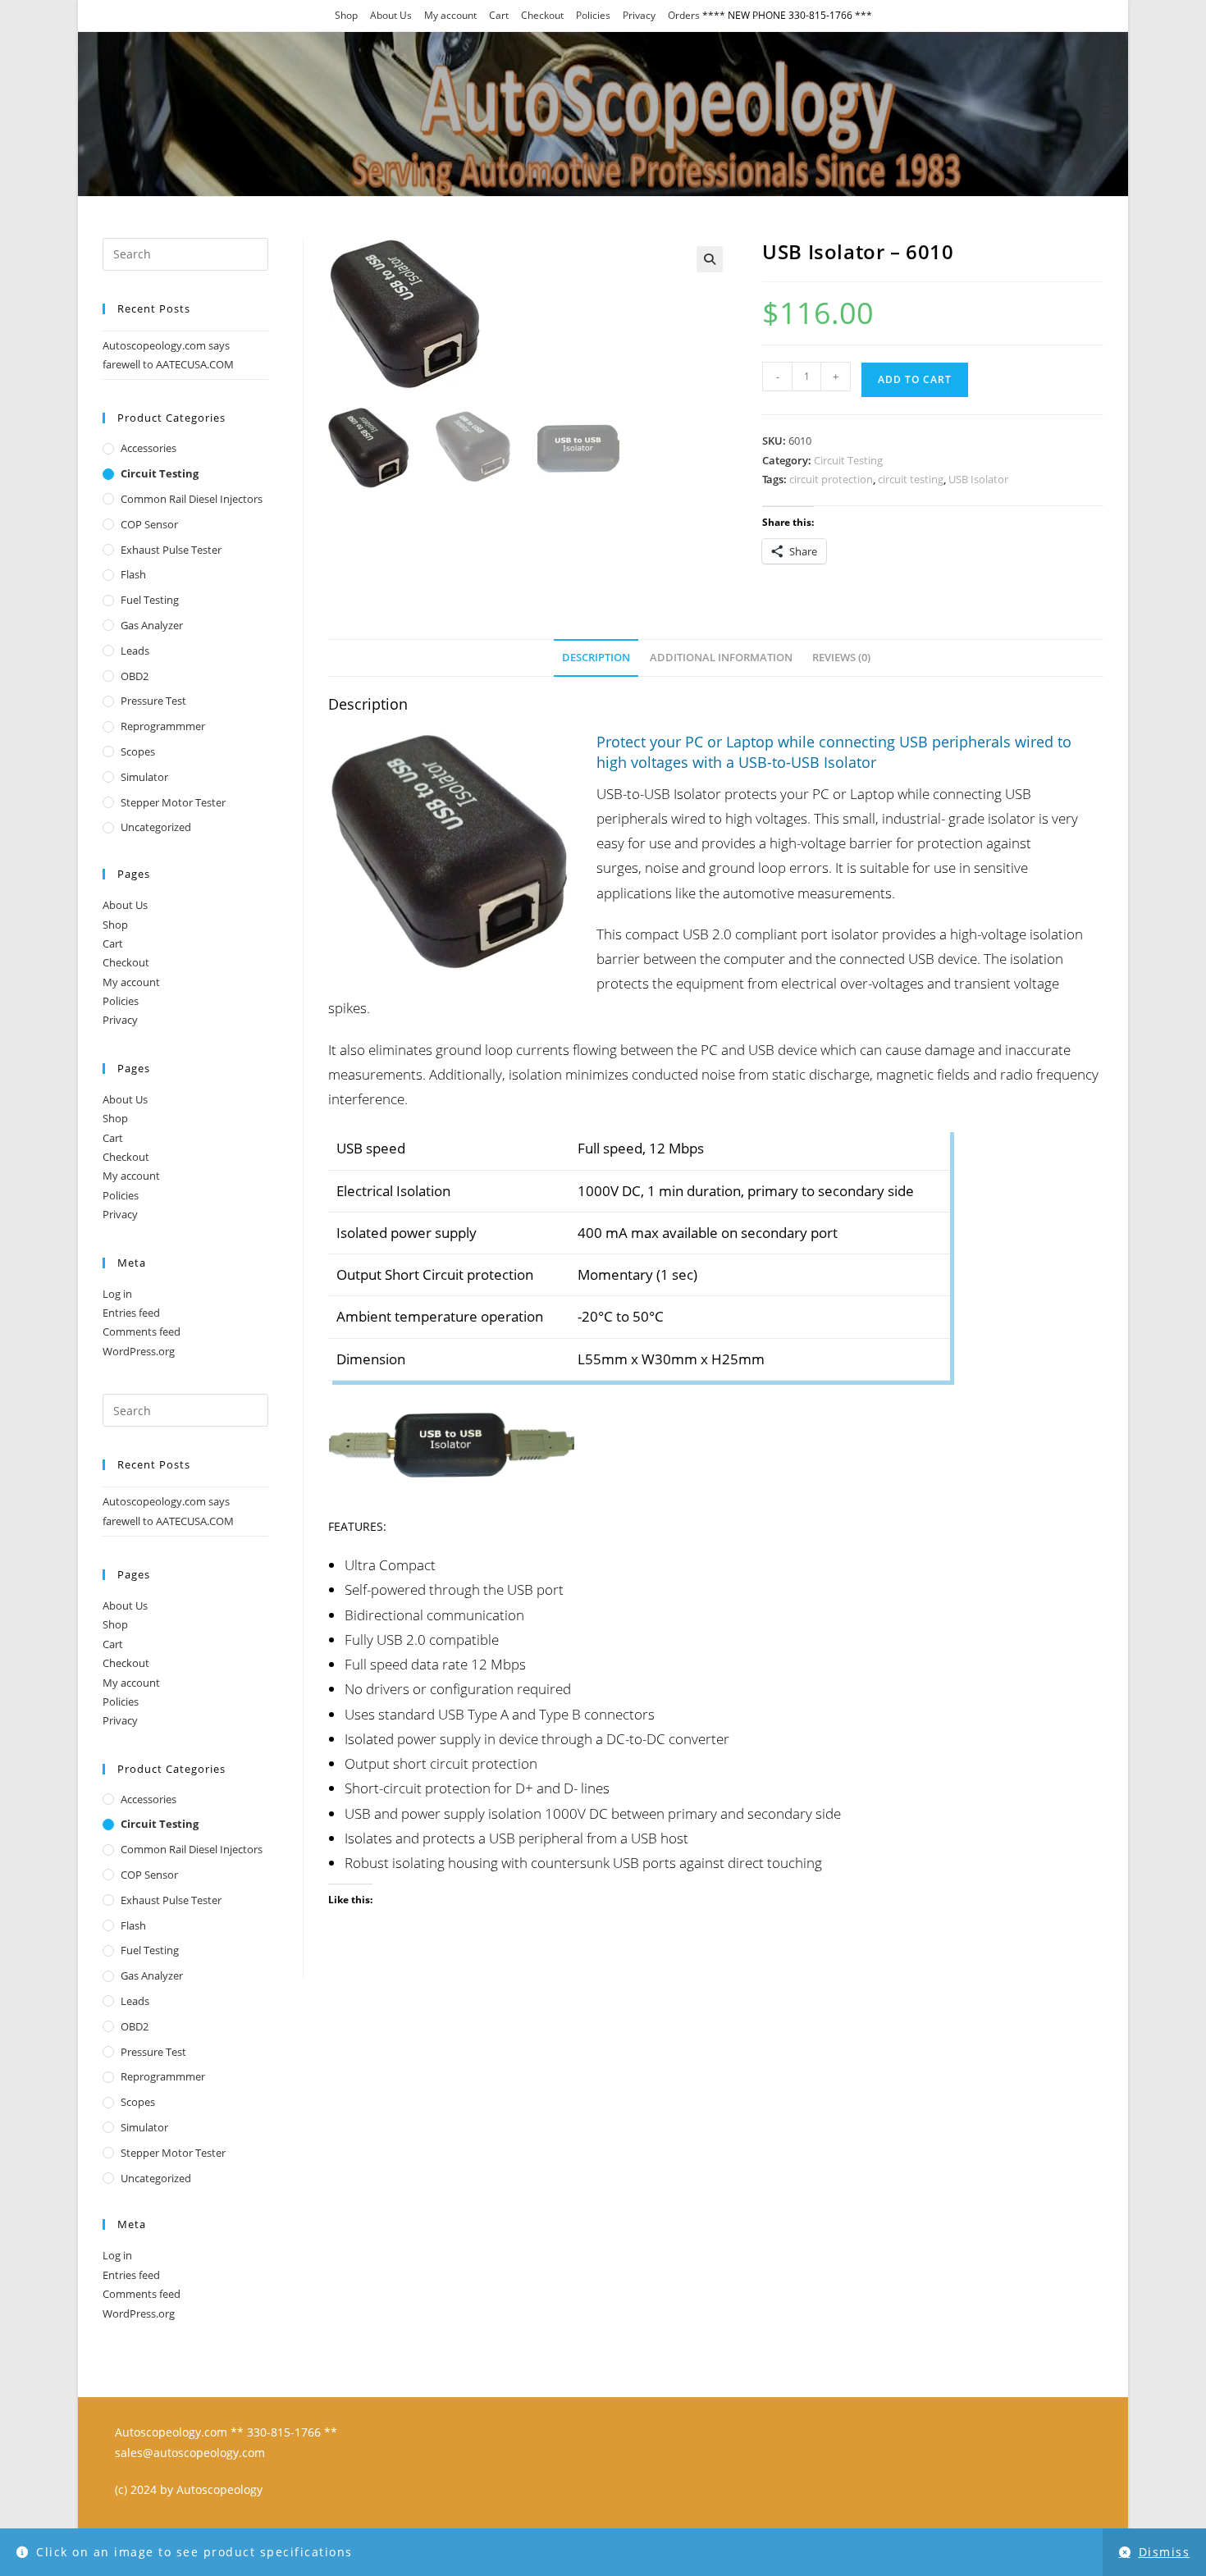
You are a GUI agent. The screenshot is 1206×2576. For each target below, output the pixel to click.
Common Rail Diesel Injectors (192, 499)
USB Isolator (978, 479)
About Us (391, 15)
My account (450, 15)
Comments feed (142, 1331)
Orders (684, 15)
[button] (710, 259)
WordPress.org (139, 1351)
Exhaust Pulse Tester (171, 550)
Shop (346, 15)
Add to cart (915, 379)
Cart (499, 15)
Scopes (138, 751)
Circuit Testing (848, 460)
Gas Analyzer (152, 625)
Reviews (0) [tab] (841, 658)
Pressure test (153, 701)
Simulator (144, 777)
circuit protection (831, 479)
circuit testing (911, 479)
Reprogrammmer (163, 726)
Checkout (542, 15)
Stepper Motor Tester (173, 802)
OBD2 (135, 676)
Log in (117, 1294)
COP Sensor (149, 524)
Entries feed (131, 1313)
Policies (593, 15)
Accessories (148, 448)
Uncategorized (156, 827)
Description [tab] (596, 658)
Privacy (639, 15)
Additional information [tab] (721, 658)
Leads (135, 651)
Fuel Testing (150, 600)
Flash (133, 574)
